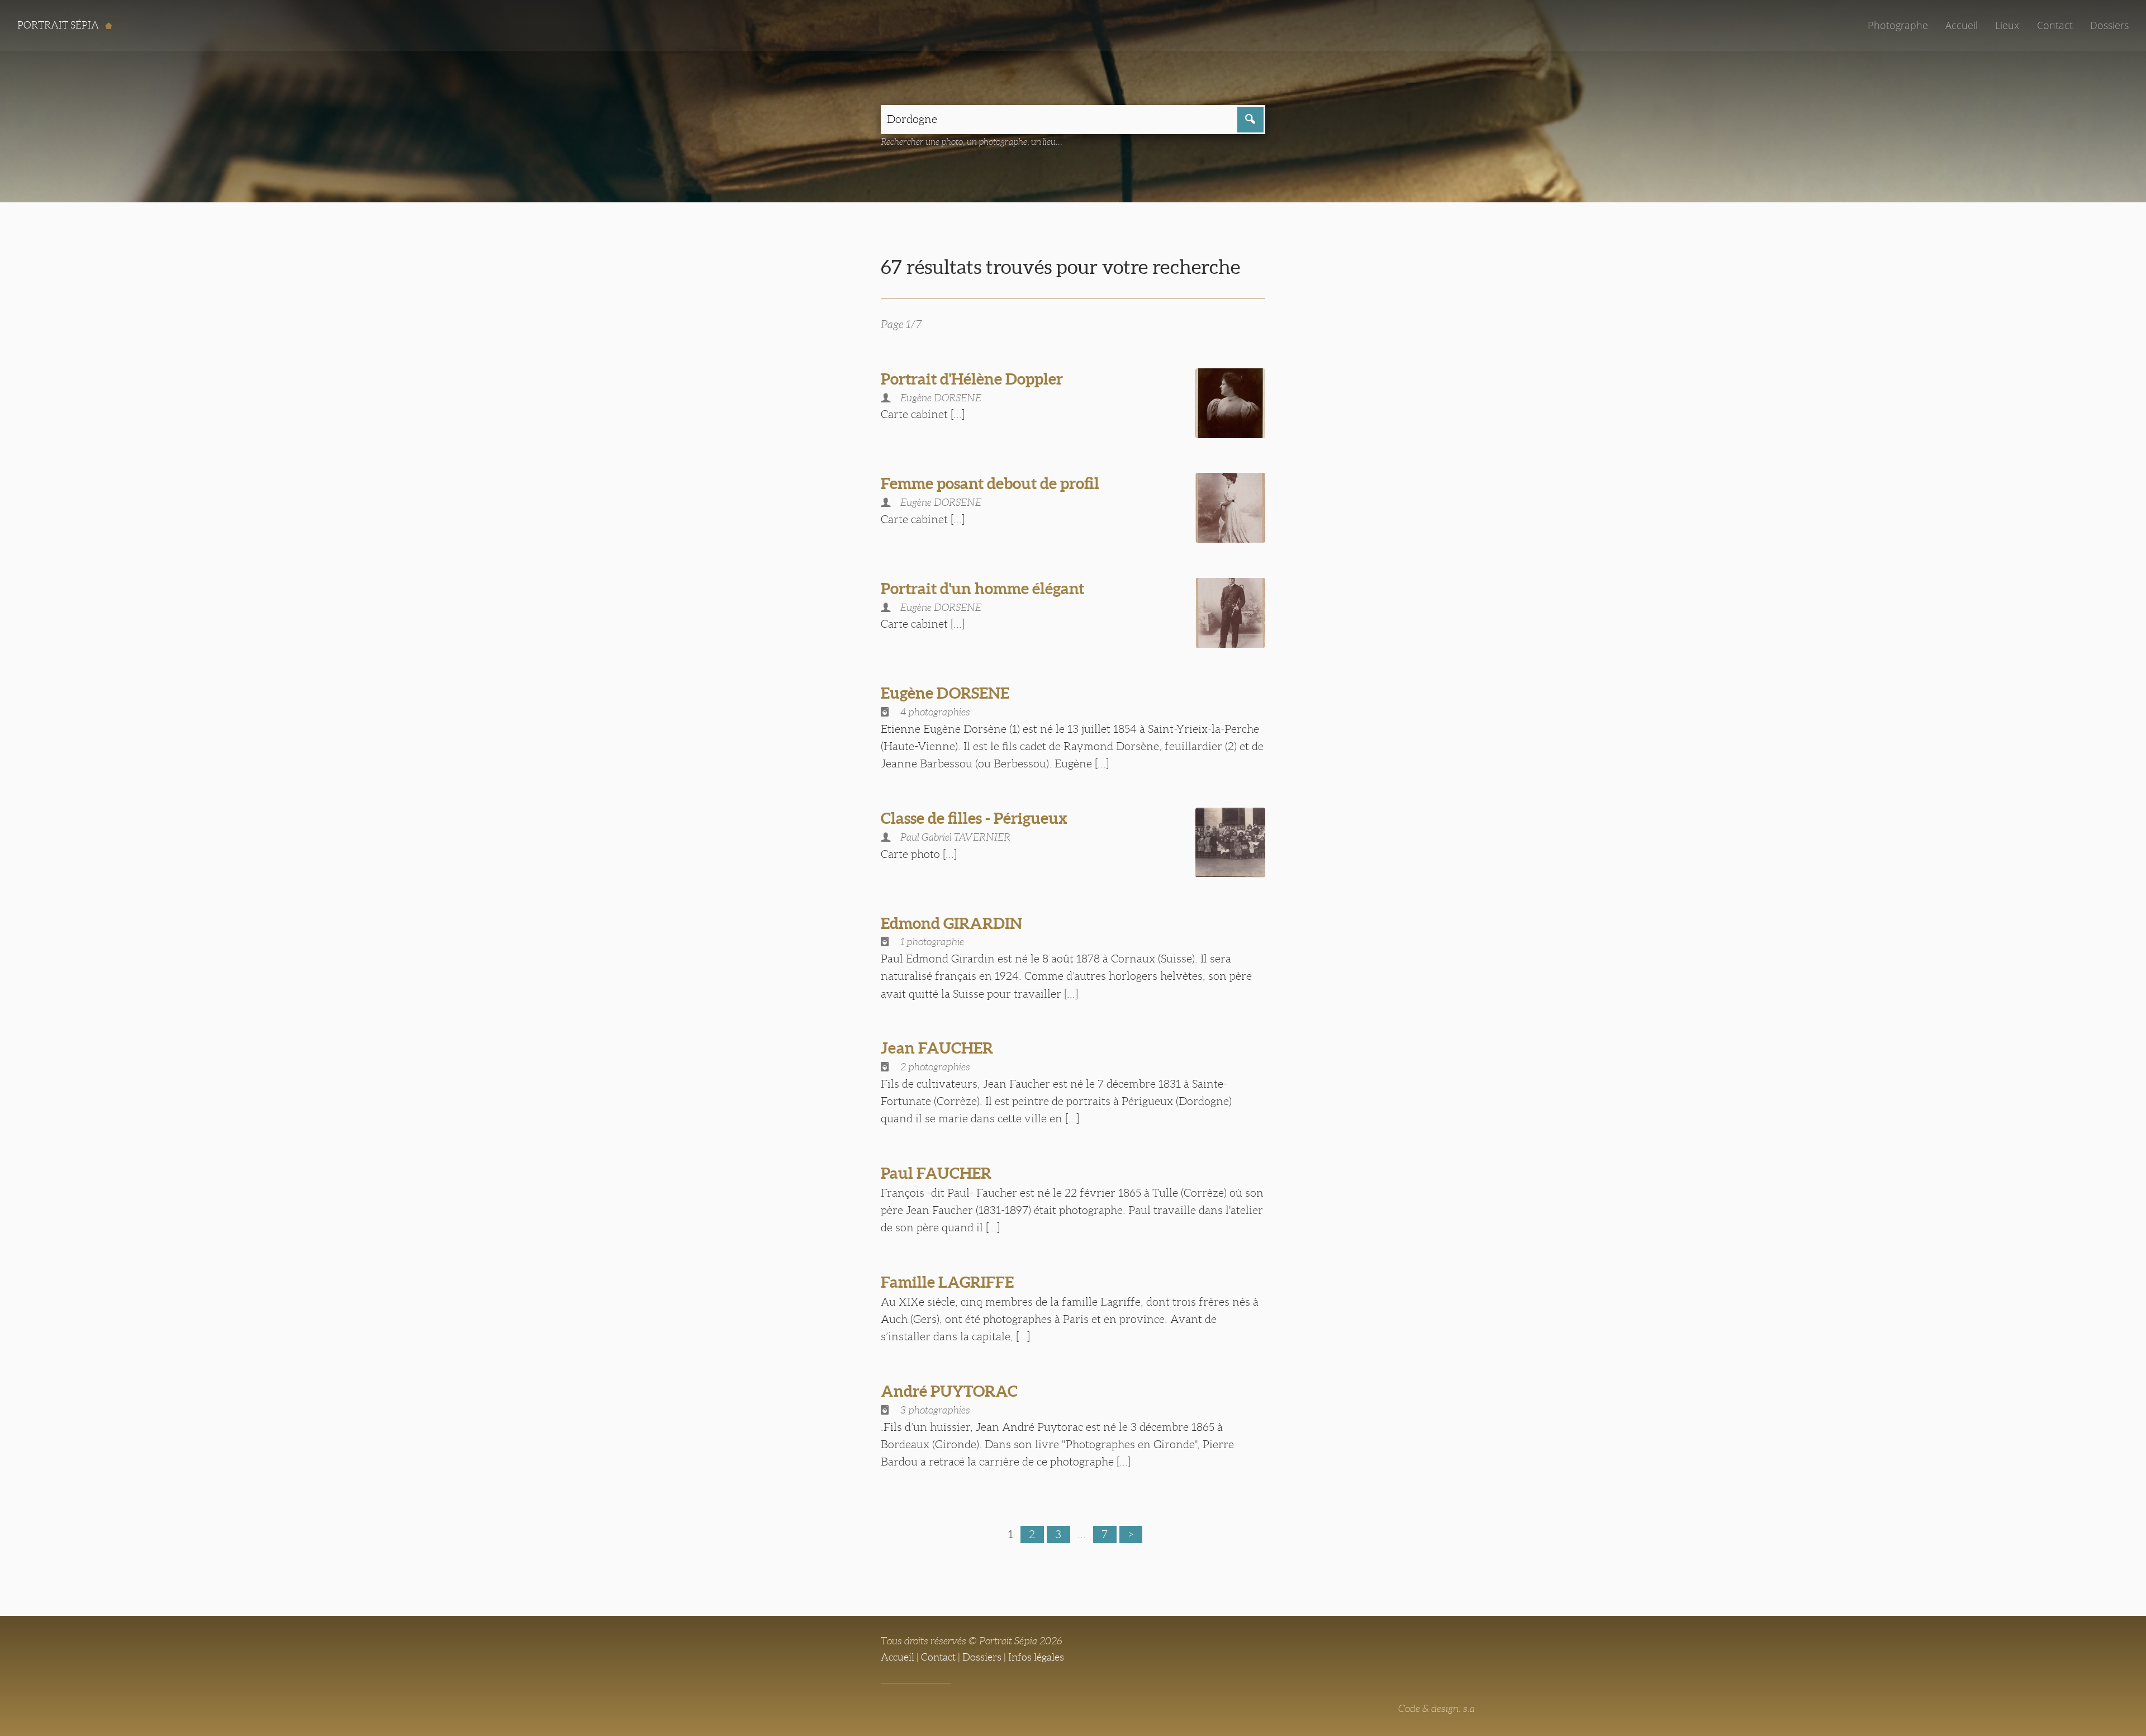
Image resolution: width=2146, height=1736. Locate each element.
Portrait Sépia (59, 25)
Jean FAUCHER (937, 1048)
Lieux (2007, 25)
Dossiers (2109, 25)
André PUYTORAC (949, 1391)
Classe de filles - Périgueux (974, 818)
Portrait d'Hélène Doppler (972, 379)
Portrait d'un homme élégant (982, 589)
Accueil (1962, 25)
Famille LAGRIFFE (947, 1282)
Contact (2055, 25)
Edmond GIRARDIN (951, 923)
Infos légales (1036, 1657)
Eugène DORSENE (945, 693)
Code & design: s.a (1437, 1709)
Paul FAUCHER (936, 1173)
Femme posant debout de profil (990, 483)
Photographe (1898, 25)
